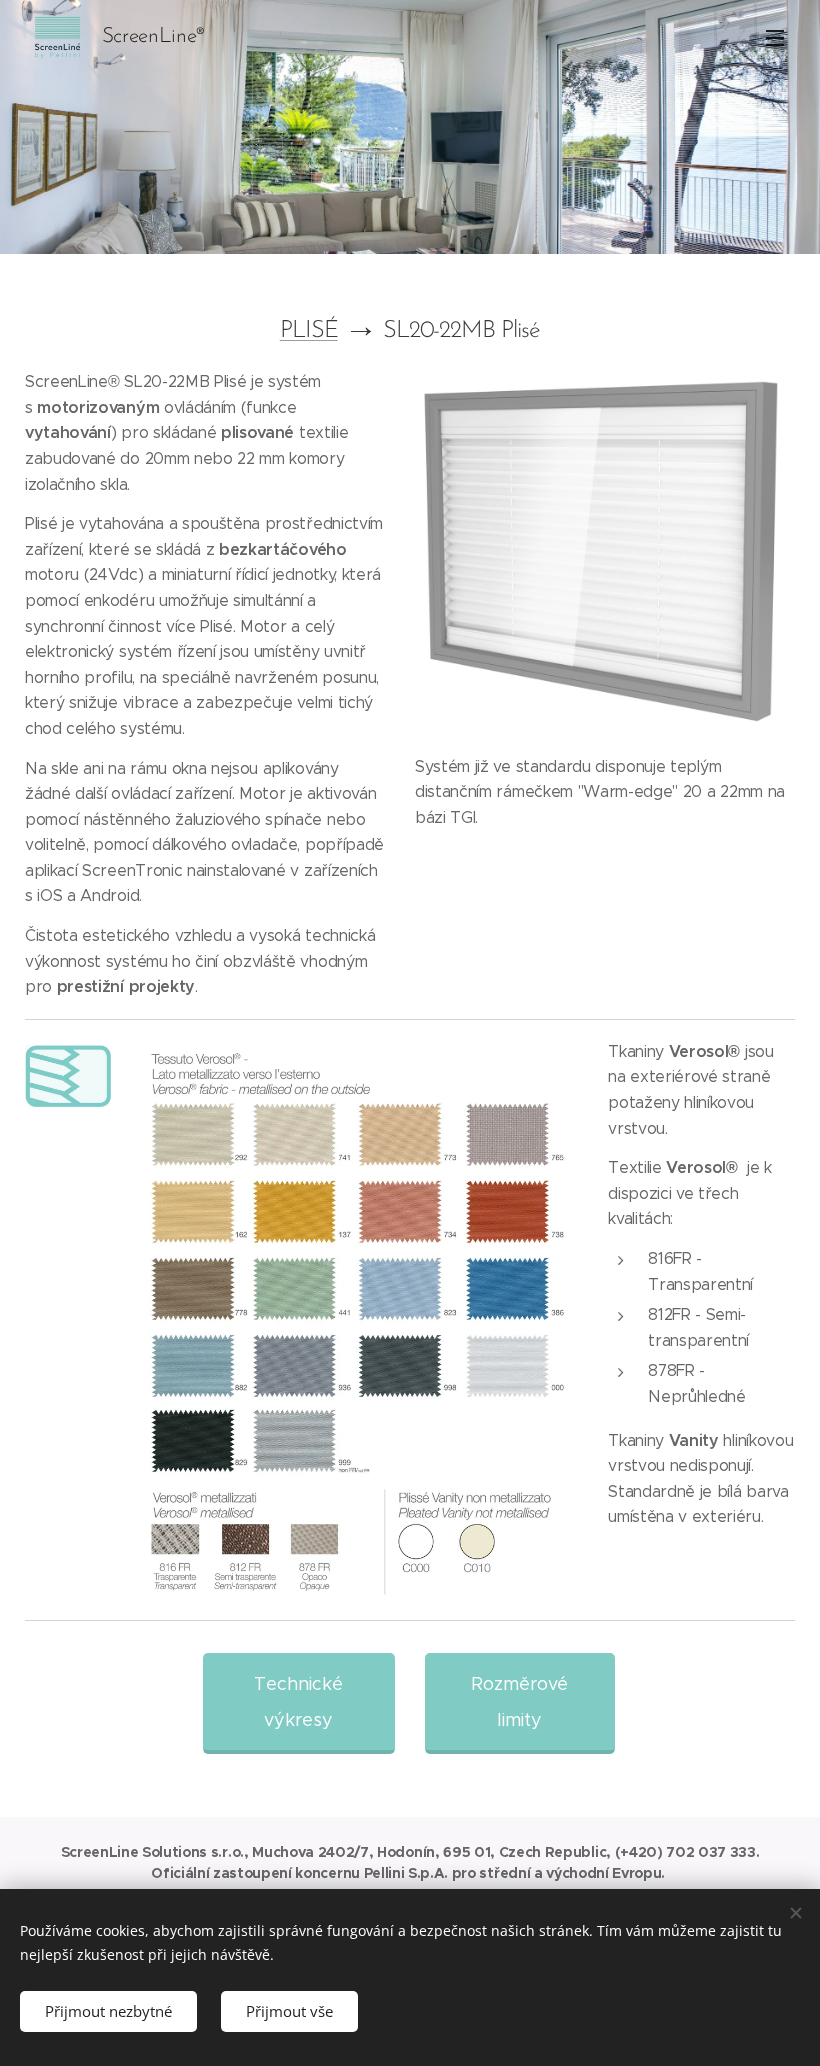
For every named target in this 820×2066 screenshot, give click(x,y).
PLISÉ (309, 331)
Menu (775, 37)
